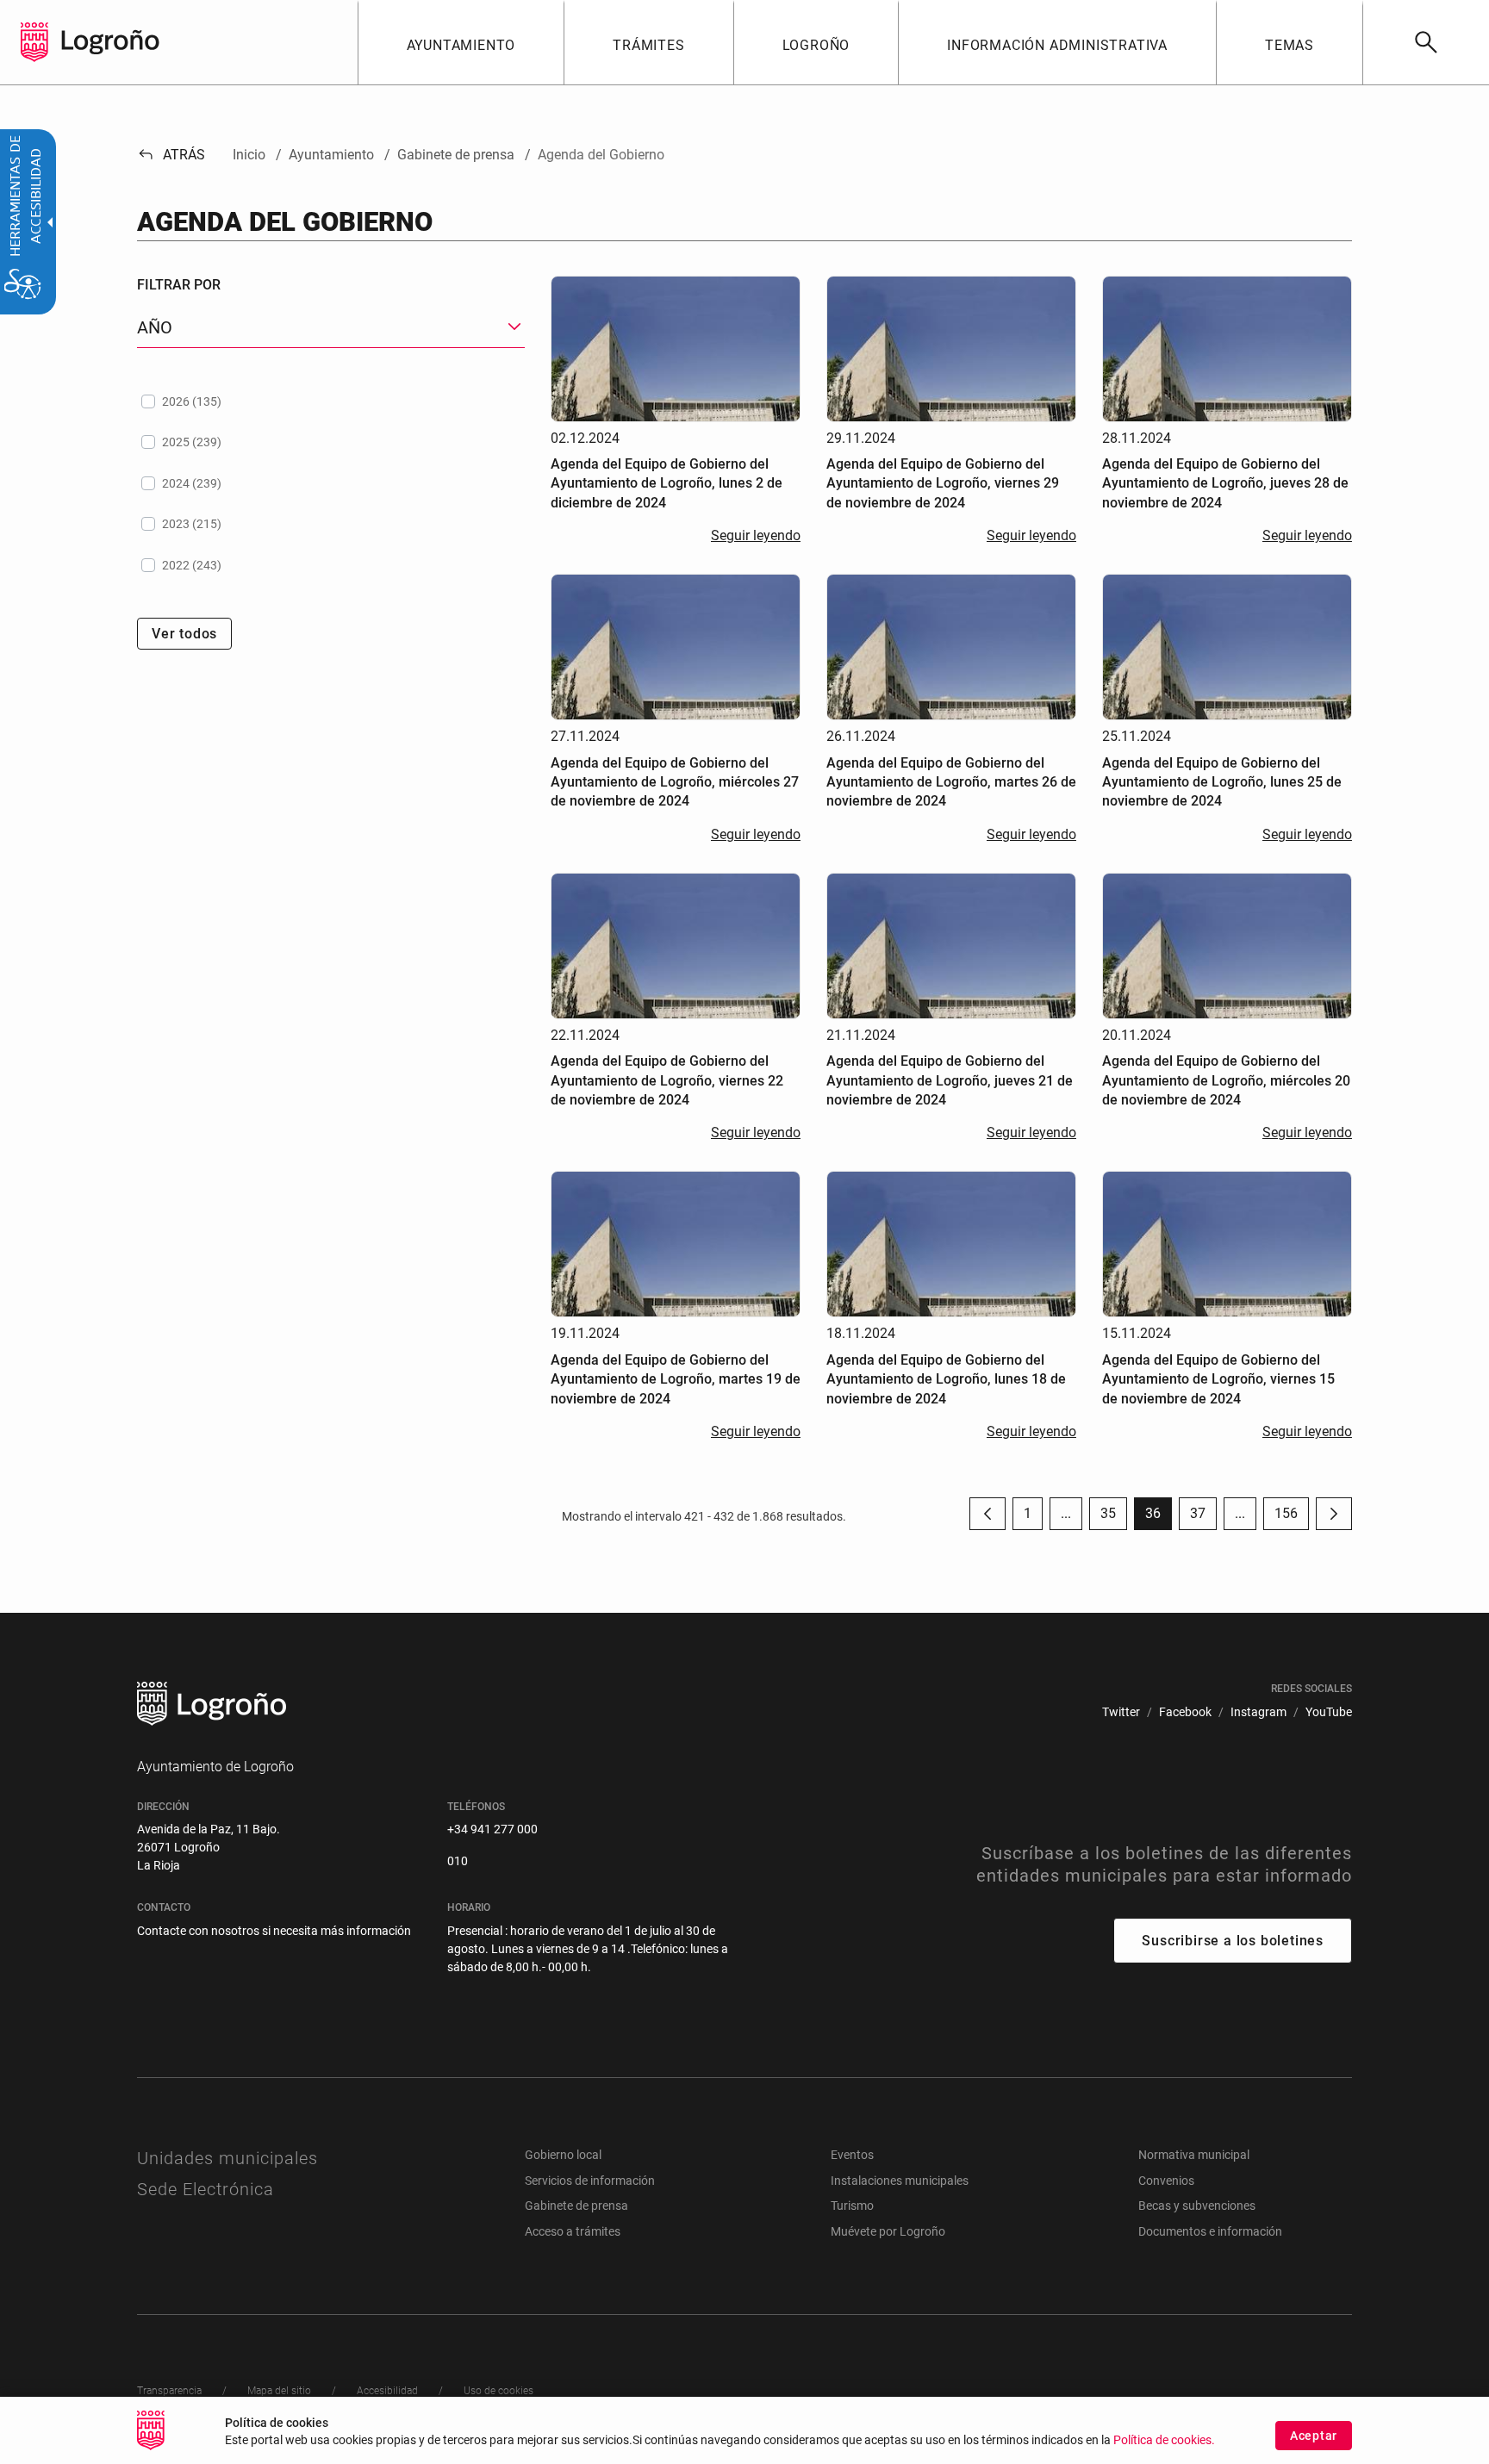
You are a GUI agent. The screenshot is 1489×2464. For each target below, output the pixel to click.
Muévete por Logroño (888, 2231)
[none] (34, 42)
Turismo (852, 2206)
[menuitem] (461, 42)
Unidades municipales (227, 2158)
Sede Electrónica (206, 2189)
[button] (1066, 1514)
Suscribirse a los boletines (1233, 1941)
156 (1292, 1518)
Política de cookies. (1164, 2440)
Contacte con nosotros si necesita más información (274, 1931)
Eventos (852, 2155)
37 (1203, 1518)
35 (1114, 1518)
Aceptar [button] (1314, 2436)
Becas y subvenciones (1197, 2206)
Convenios (1166, 2181)
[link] (1426, 42)
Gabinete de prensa (576, 2206)
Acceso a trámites (573, 2231)
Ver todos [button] (184, 634)
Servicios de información (590, 2181)
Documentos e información (1210, 2231)
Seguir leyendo (756, 535)
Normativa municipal (1194, 2155)
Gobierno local (563, 2155)
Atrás (171, 155)
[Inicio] (110, 41)
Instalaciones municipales (900, 2181)
